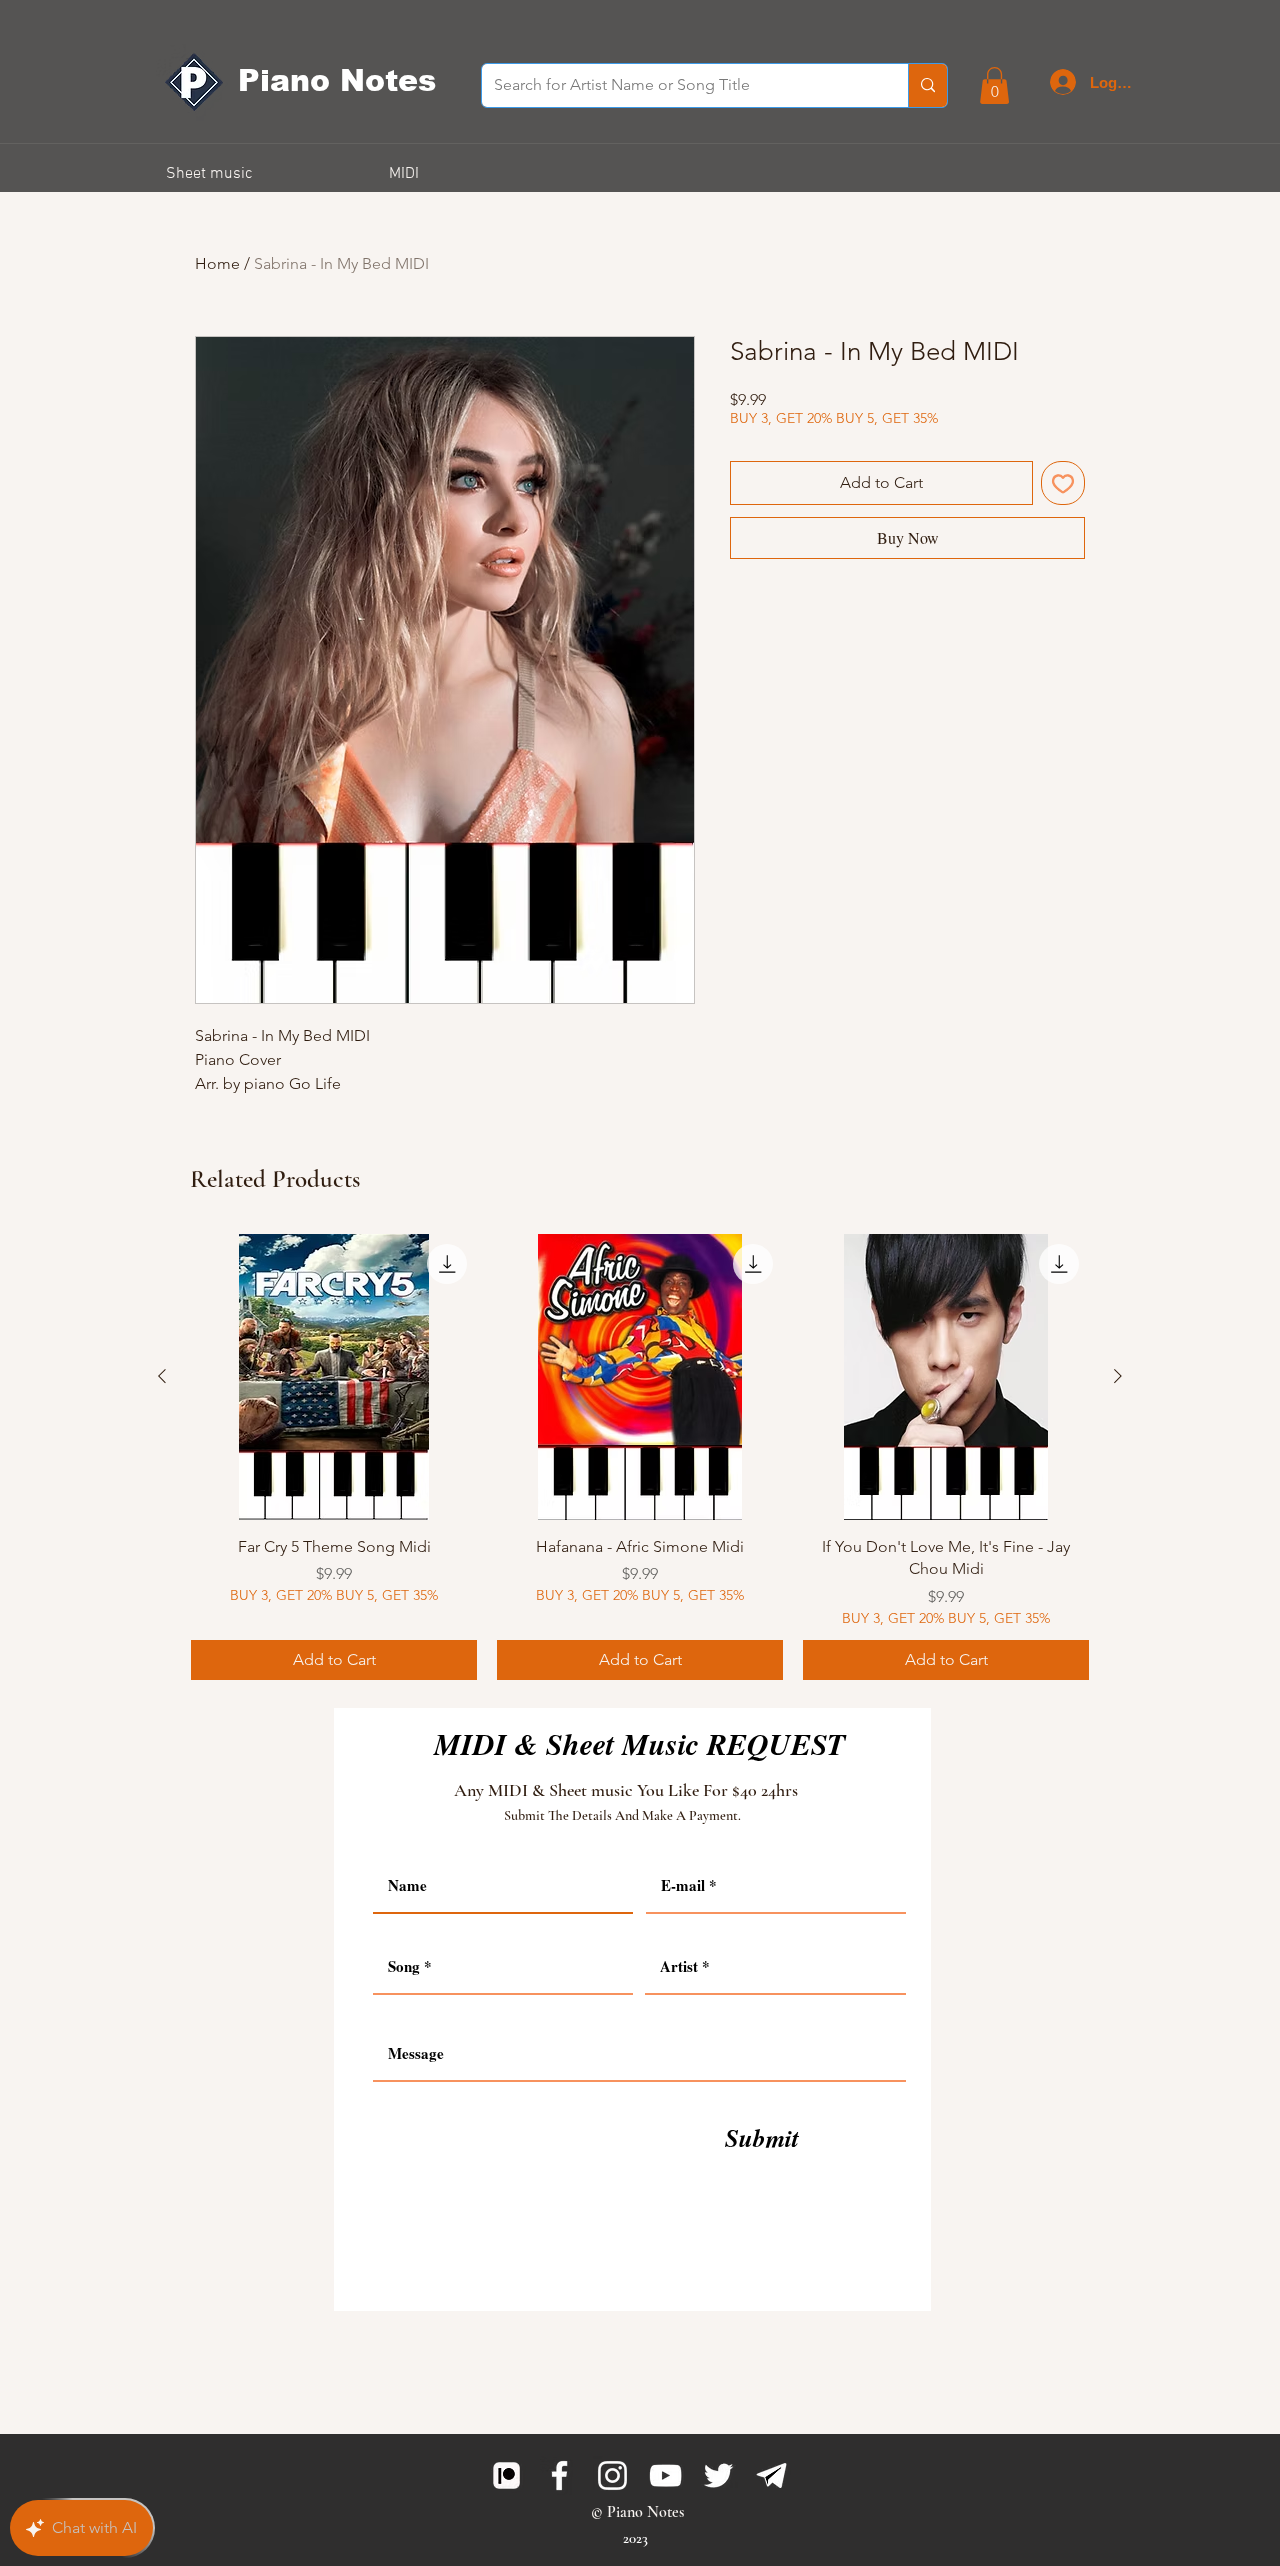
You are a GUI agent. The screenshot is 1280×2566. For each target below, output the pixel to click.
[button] (994, 85)
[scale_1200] (506, 2475)
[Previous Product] (162, 1376)
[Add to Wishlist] (1063, 483)
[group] (640, 1457)
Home (217, 263)
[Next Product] (1118, 1376)
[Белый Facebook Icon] (559, 2475)
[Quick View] (334, 1377)
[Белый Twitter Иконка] (718, 2475)
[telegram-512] (771, 2475)
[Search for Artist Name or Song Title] (927, 85)
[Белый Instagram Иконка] (612, 2475)
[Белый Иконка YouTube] (665, 2475)
